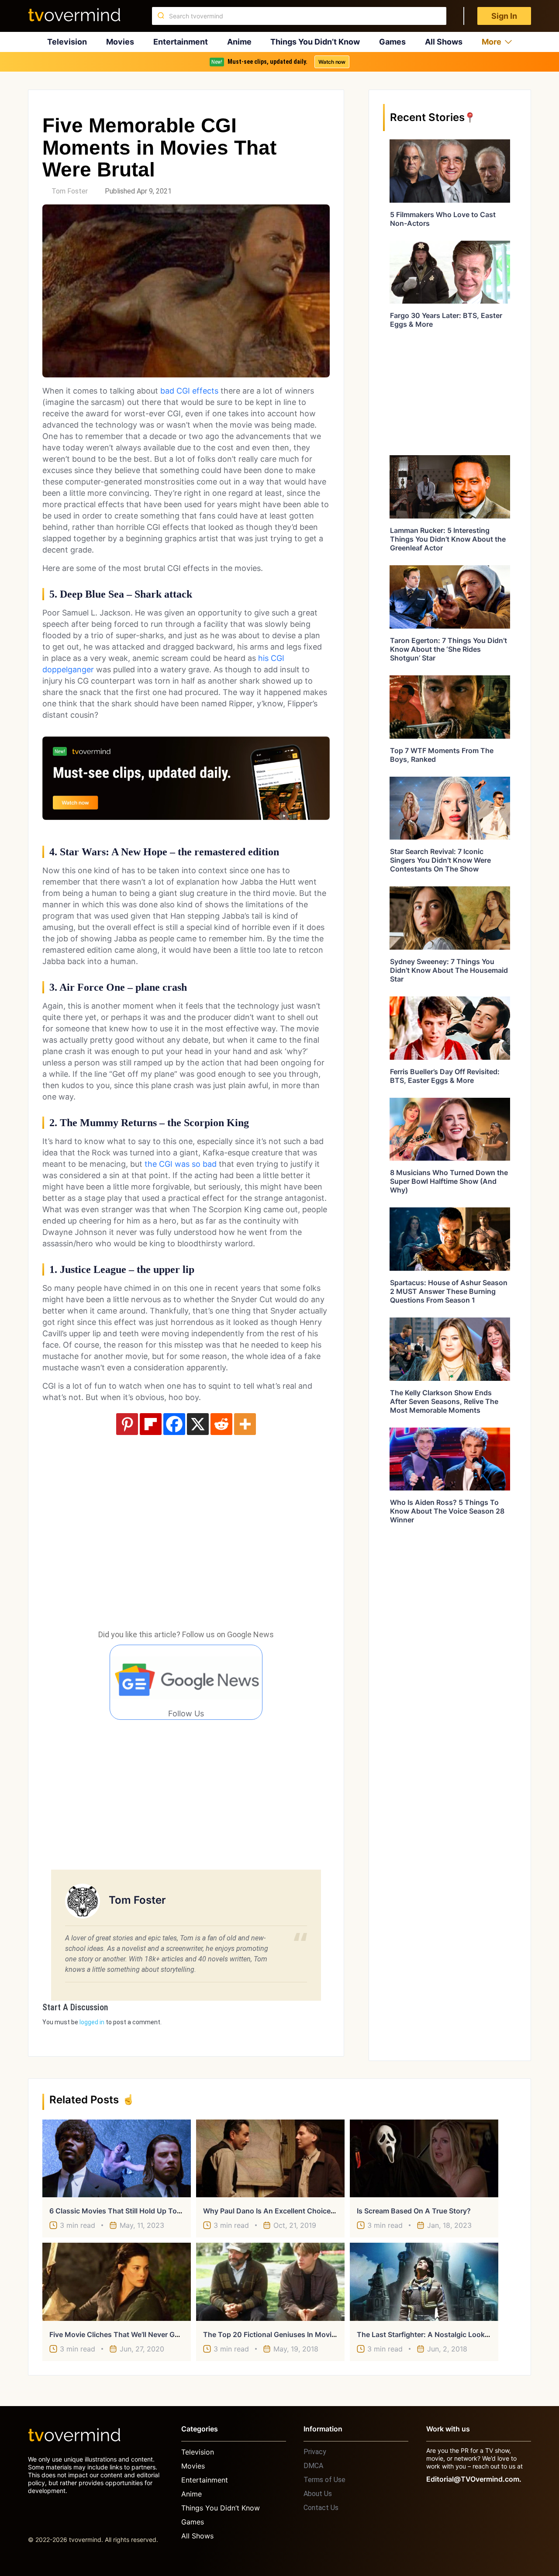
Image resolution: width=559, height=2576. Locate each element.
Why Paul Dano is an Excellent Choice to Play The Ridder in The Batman (324, 2211)
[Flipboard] (151, 1424)
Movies (120, 42)
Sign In (504, 16)
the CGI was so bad (181, 1164)
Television (67, 42)
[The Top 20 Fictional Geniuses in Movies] (270, 2282)
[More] (245, 1424)
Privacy (315, 2452)
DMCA (313, 2466)
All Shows (444, 42)
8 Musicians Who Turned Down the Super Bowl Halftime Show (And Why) (449, 1181)
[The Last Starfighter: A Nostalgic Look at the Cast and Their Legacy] (424, 2282)
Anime (239, 42)
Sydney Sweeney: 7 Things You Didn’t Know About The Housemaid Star (449, 970)
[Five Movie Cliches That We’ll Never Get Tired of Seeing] (117, 2282)
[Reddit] (221, 1424)
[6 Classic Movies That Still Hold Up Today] (117, 2158)
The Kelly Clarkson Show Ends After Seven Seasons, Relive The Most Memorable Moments (444, 1401)
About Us (318, 2494)
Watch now (332, 62)
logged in (92, 2022)
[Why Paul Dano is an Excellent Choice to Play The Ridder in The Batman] (270, 2158)
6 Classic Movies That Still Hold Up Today (119, 2211)
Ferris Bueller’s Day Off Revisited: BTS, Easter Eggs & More (445, 1076)
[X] (198, 1424)
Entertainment (181, 42)
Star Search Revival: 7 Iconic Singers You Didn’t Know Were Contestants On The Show (440, 860)
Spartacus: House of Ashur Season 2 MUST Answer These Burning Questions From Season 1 (449, 1291)
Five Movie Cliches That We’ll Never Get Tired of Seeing (142, 2334)
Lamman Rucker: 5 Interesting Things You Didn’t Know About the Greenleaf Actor (448, 539)
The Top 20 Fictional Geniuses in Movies (271, 2334)
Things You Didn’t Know (315, 42)
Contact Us (321, 2508)
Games (392, 42)
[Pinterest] (127, 1424)
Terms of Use (324, 2480)
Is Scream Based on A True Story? (414, 2211)
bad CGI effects (188, 391)
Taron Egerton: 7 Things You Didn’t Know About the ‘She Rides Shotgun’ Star (449, 649)
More (492, 42)
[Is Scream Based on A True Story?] (424, 2158)
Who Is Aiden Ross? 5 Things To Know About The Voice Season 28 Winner (447, 1511)
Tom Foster (70, 191)
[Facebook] (174, 1424)
